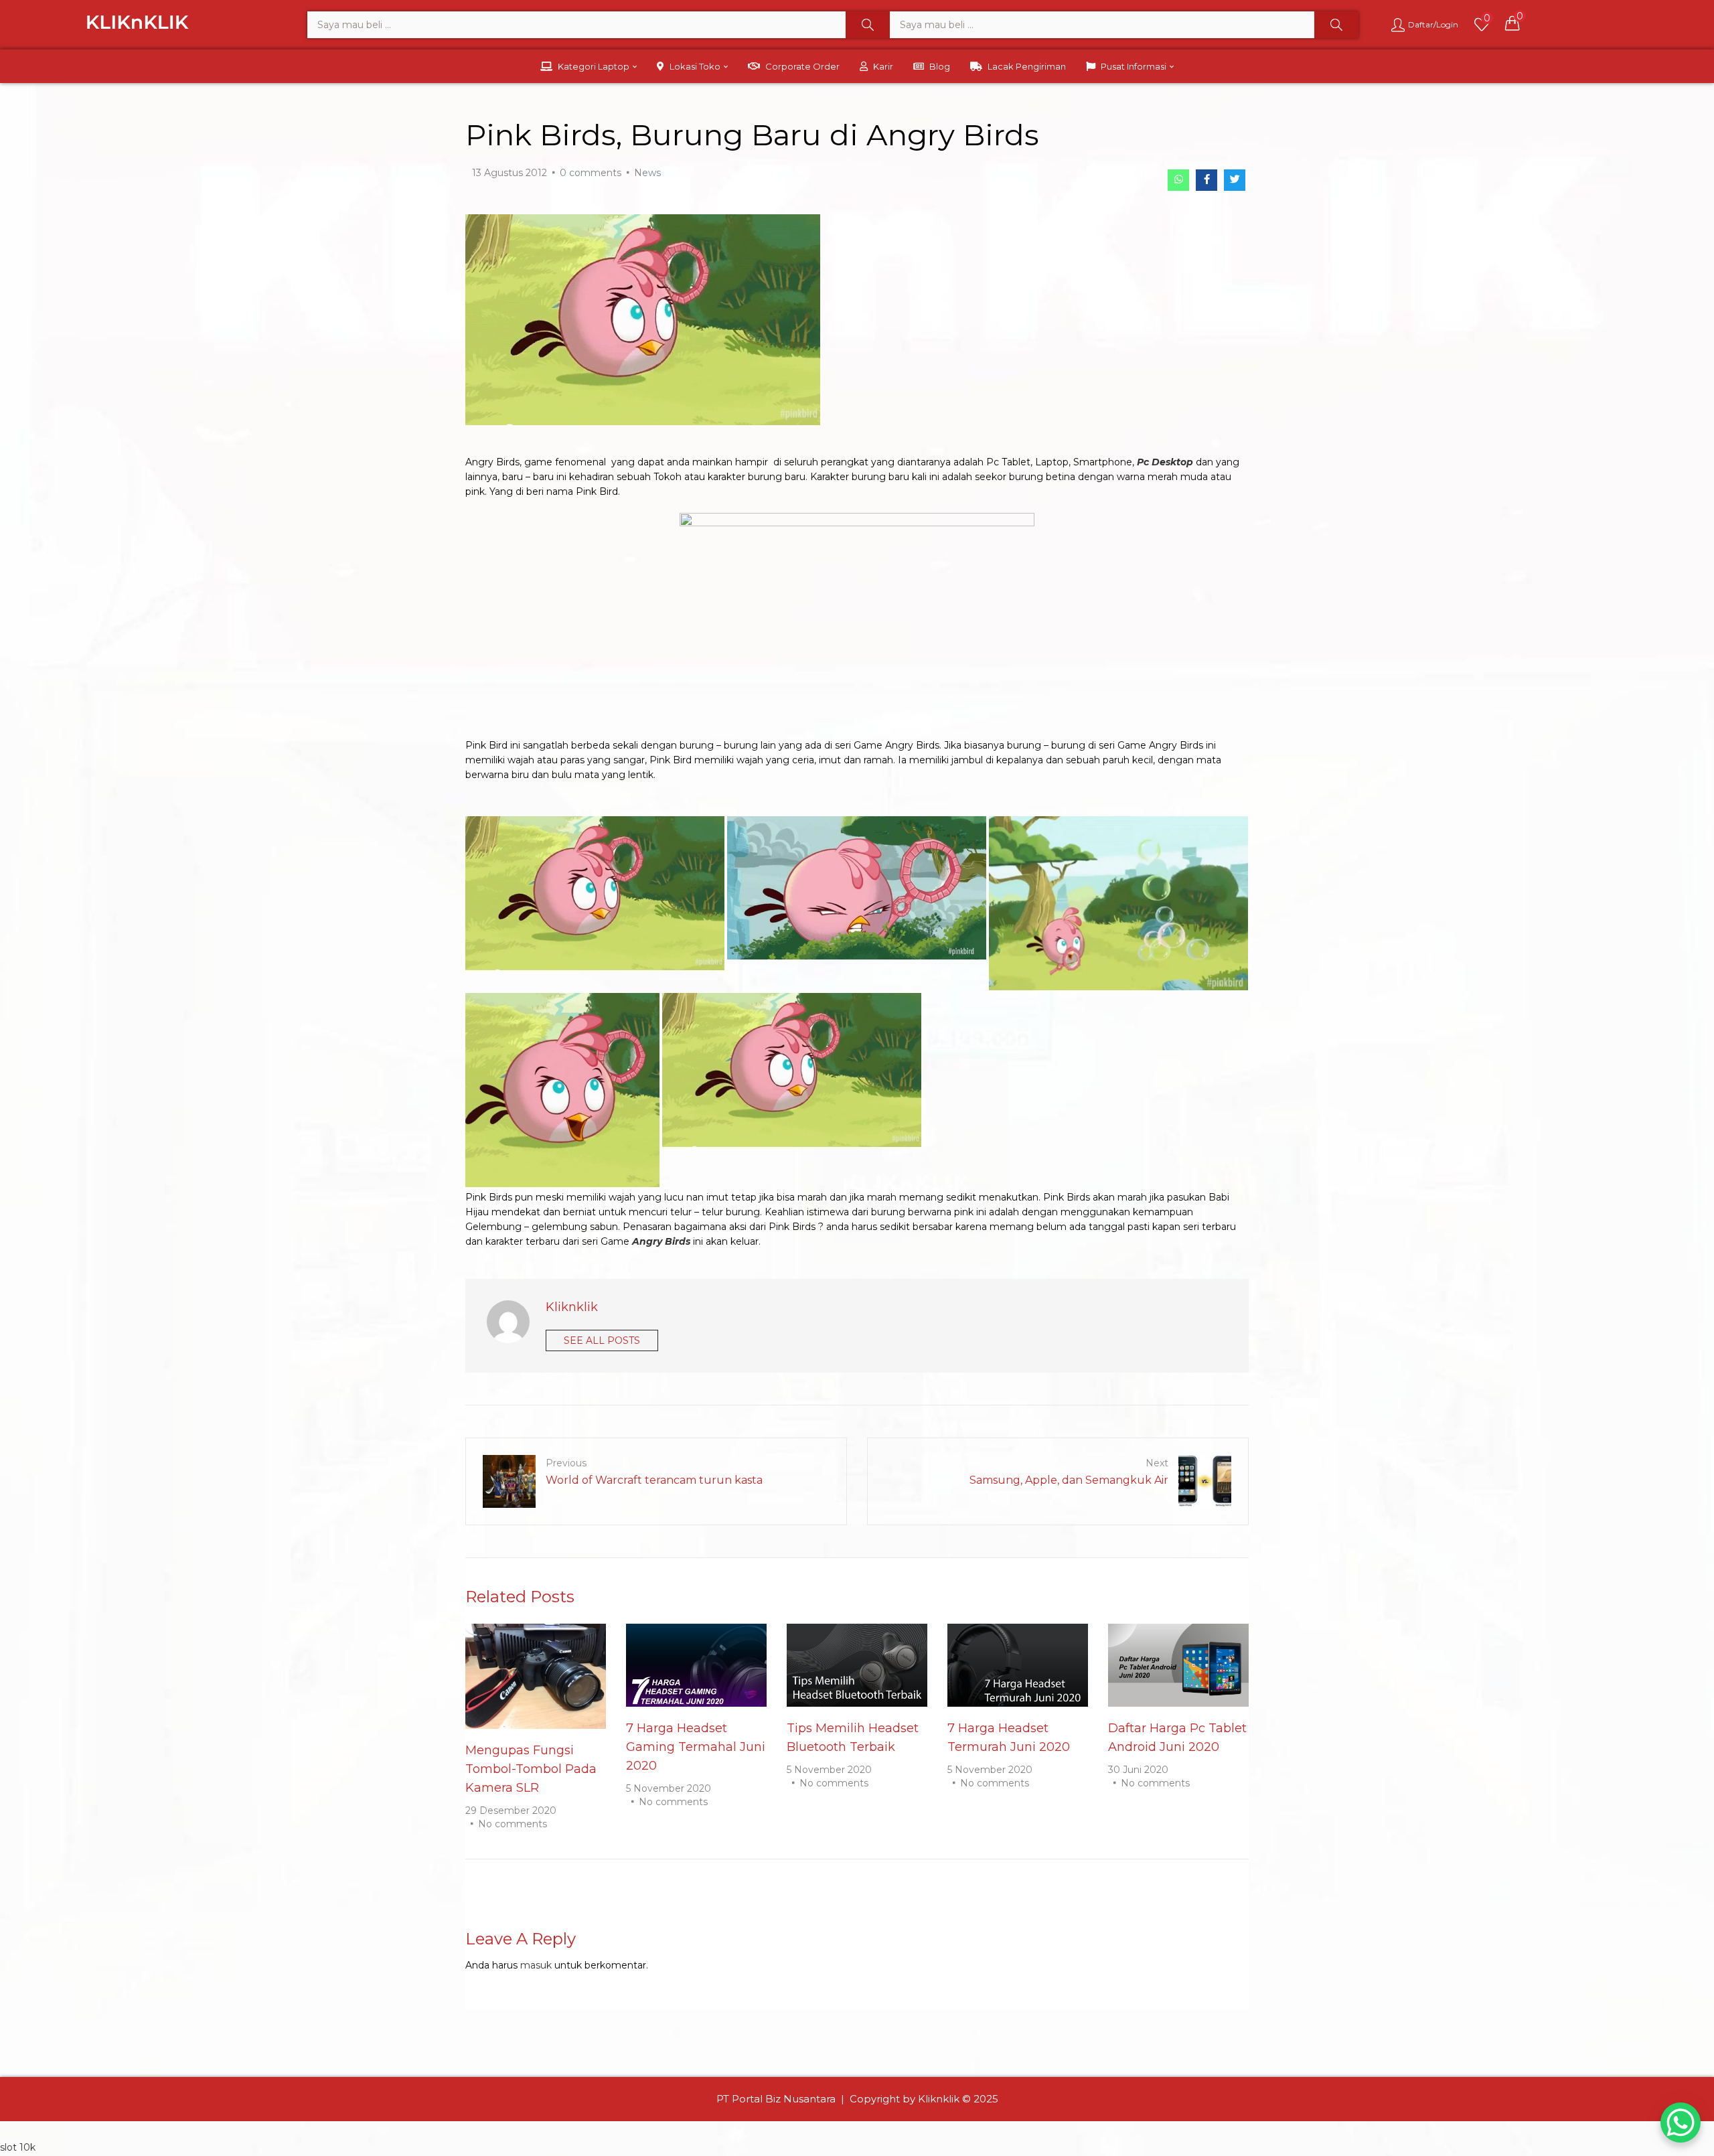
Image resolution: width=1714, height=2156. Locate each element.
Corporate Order (802, 66)
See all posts (602, 1340)
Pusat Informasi (1135, 66)
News (647, 173)
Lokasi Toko (696, 66)
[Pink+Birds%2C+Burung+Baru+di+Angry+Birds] (1235, 180)
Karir (883, 66)
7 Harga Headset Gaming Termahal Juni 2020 (696, 1747)
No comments (513, 1824)
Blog (940, 66)
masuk (536, 1965)
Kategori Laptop (595, 66)
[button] (1512, 23)
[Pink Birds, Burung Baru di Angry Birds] (1178, 180)
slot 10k (18, 2147)
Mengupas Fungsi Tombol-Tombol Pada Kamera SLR (531, 1769)
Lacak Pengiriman (1027, 66)
